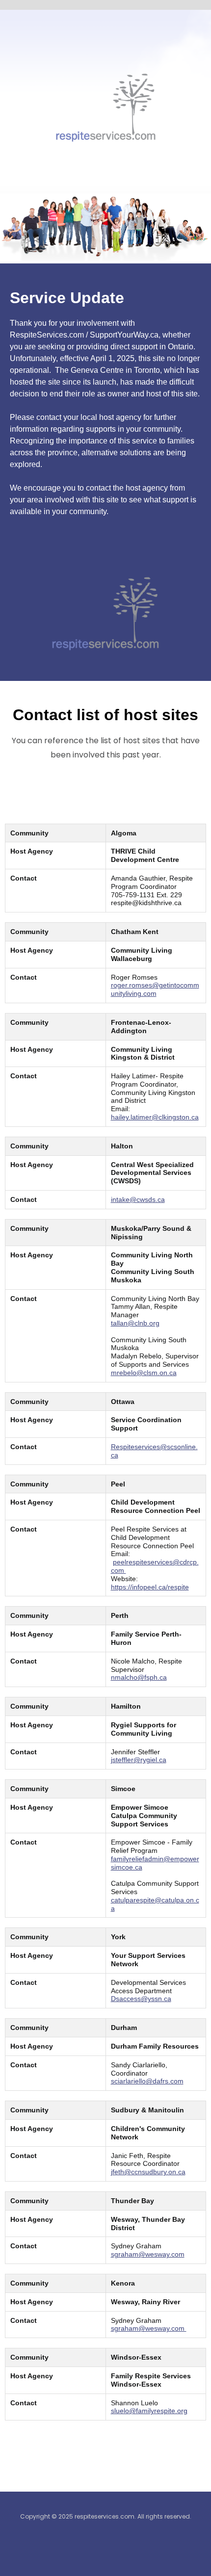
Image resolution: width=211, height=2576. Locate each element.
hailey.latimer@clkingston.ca (155, 1117)
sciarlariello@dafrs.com (147, 2081)
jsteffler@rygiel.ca (139, 1760)
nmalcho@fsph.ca (139, 1677)
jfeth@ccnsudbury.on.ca (148, 2172)
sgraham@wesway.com (148, 2254)
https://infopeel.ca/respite (150, 1587)
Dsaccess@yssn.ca (141, 1999)
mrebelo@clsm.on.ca (144, 1373)
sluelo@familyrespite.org (149, 2411)
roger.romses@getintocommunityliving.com (155, 989)
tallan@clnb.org (135, 1323)
